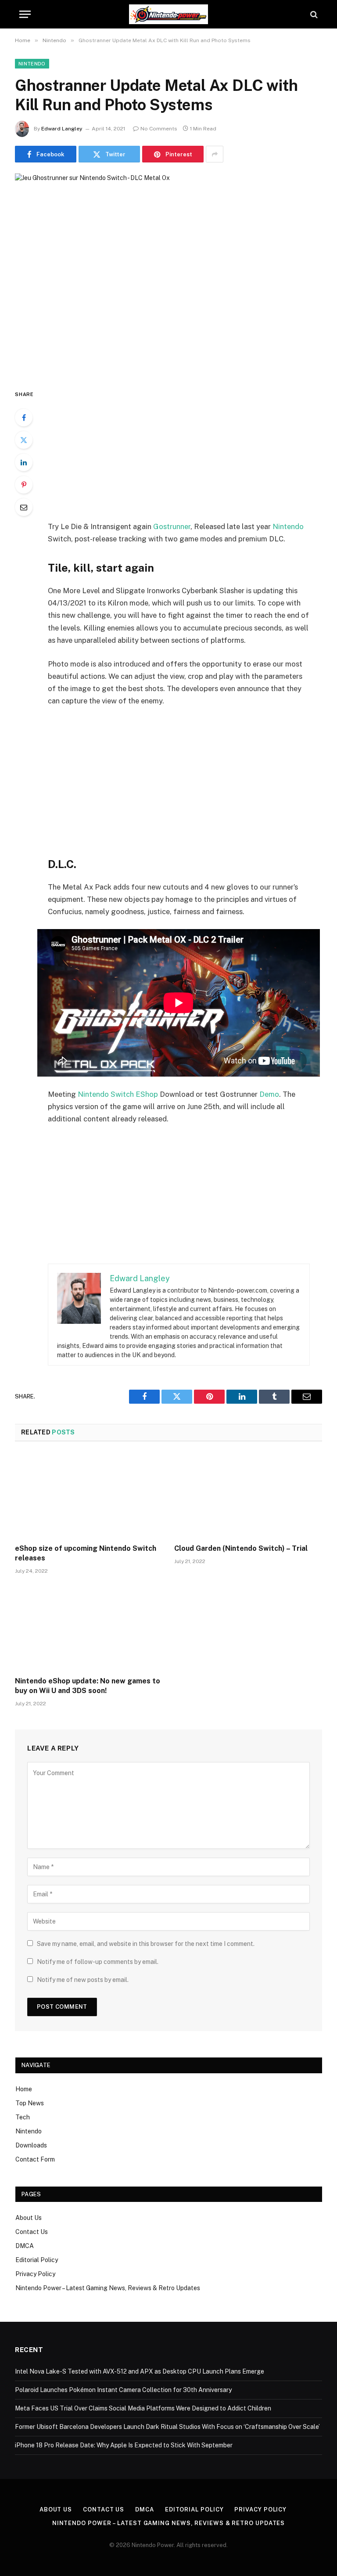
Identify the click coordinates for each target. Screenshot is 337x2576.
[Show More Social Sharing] (215, 154)
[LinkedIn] (24, 462)
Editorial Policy (37, 2260)
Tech (23, 2117)
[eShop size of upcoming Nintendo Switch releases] (89, 1495)
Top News (30, 2103)
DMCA (25, 2246)
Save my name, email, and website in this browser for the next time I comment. (146, 1944)
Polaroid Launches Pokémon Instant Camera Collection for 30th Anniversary (123, 2390)
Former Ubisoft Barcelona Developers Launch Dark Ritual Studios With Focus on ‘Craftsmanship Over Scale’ (167, 2427)
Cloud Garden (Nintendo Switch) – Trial (241, 1548)
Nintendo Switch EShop (118, 1094)
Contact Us (32, 2232)
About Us (29, 2218)
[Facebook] (24, 418)
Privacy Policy (35, 2274)
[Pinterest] (24, 485)
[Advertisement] (189, 454)
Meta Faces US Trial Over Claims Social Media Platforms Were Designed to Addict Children (143, 2408)
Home (24, 2089)
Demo (269, 1094)
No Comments (159, 129)
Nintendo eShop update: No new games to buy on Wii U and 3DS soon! (88, 1686)
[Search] (313, 14)
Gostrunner (172, 526)
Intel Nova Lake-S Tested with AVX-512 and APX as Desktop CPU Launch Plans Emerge (140, 2371)
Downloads (31, 2145)
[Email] (24, 507)
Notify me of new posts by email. (83, 1980)
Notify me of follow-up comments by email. (98, 1962)
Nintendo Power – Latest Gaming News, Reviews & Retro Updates (108, 2288)
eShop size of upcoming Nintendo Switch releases (86, 1553)
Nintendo (32, 64)
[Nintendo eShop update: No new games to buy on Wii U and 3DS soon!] (89, 1628)
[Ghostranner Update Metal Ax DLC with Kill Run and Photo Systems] (168, 274)
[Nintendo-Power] (168, 14)
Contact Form (35, 2159)
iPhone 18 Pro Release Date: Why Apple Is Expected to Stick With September (124, 2445)
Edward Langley (62, 129)
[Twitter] (24, 440)
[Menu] (25, 14)
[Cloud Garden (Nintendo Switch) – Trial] (248, 1495)
